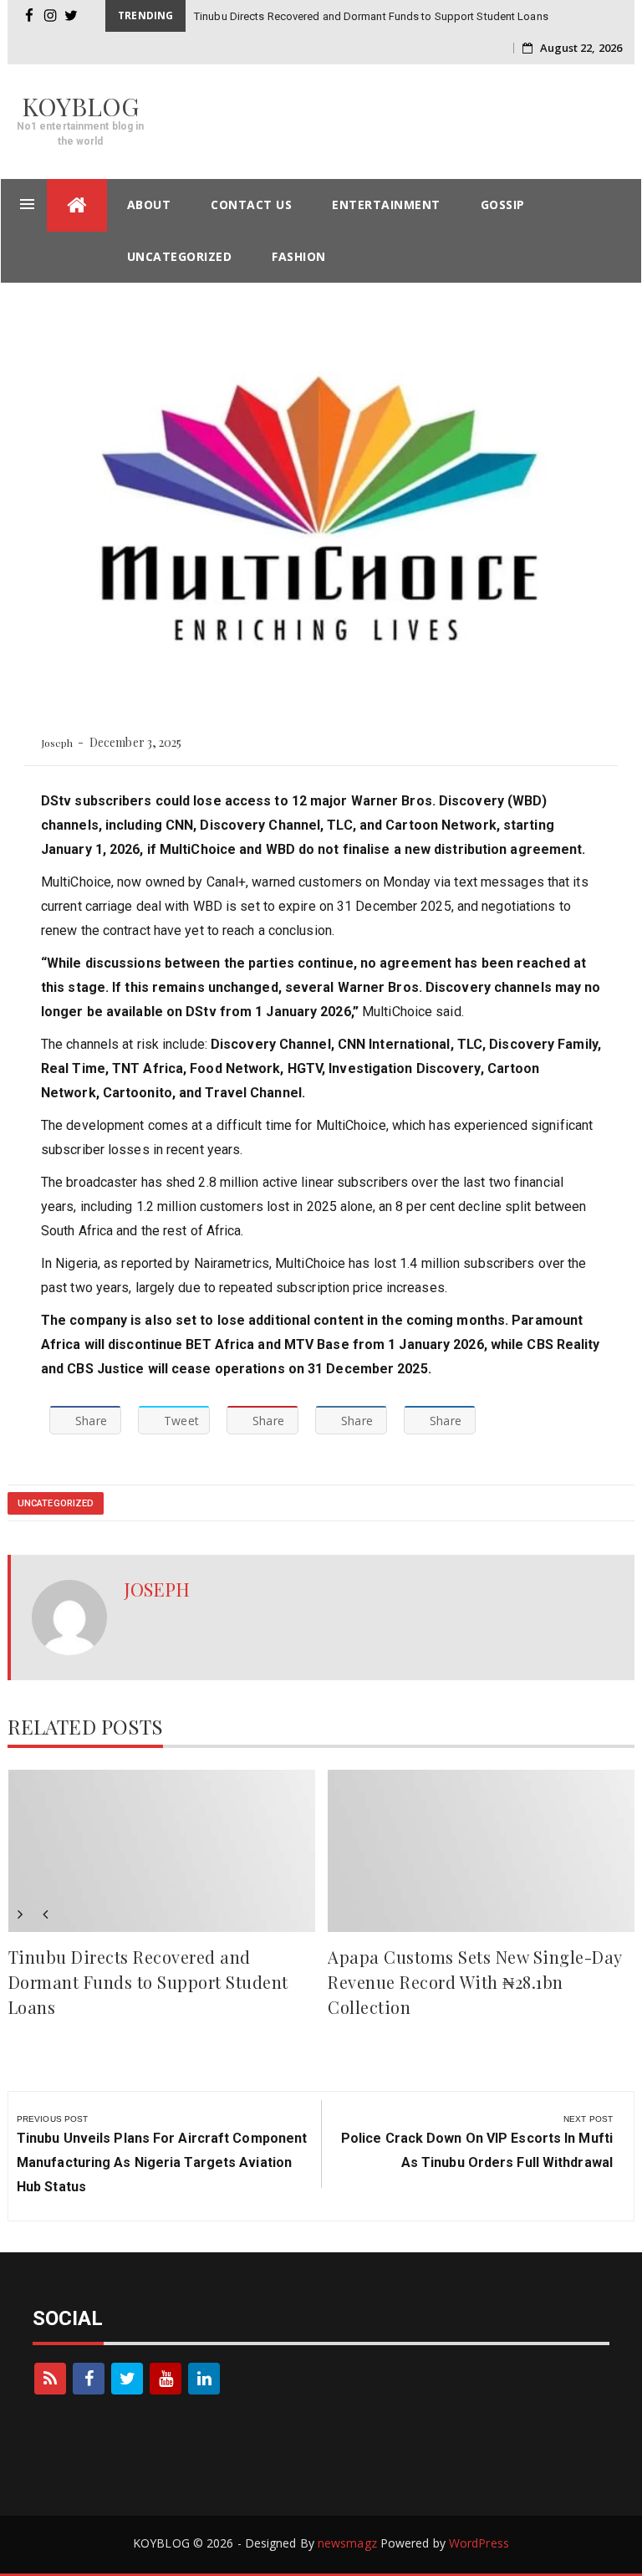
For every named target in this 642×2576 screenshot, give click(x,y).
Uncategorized (180, 256)
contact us (251, 204)
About (149, 204)
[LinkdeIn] (204, 2379)
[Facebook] (89, 2379)
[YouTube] (166, 2379)
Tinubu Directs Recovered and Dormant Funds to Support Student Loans (371, 16)
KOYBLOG (81, 106)
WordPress (479, 2543)
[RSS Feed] (50, 2379)
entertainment (386, 204)
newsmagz (347, 2543)
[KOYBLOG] (77, 205)
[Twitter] (127, 2379)
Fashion (299, 256)
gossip (503, 204)
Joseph (57, 743)
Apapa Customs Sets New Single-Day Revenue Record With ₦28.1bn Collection (475, 1982)
